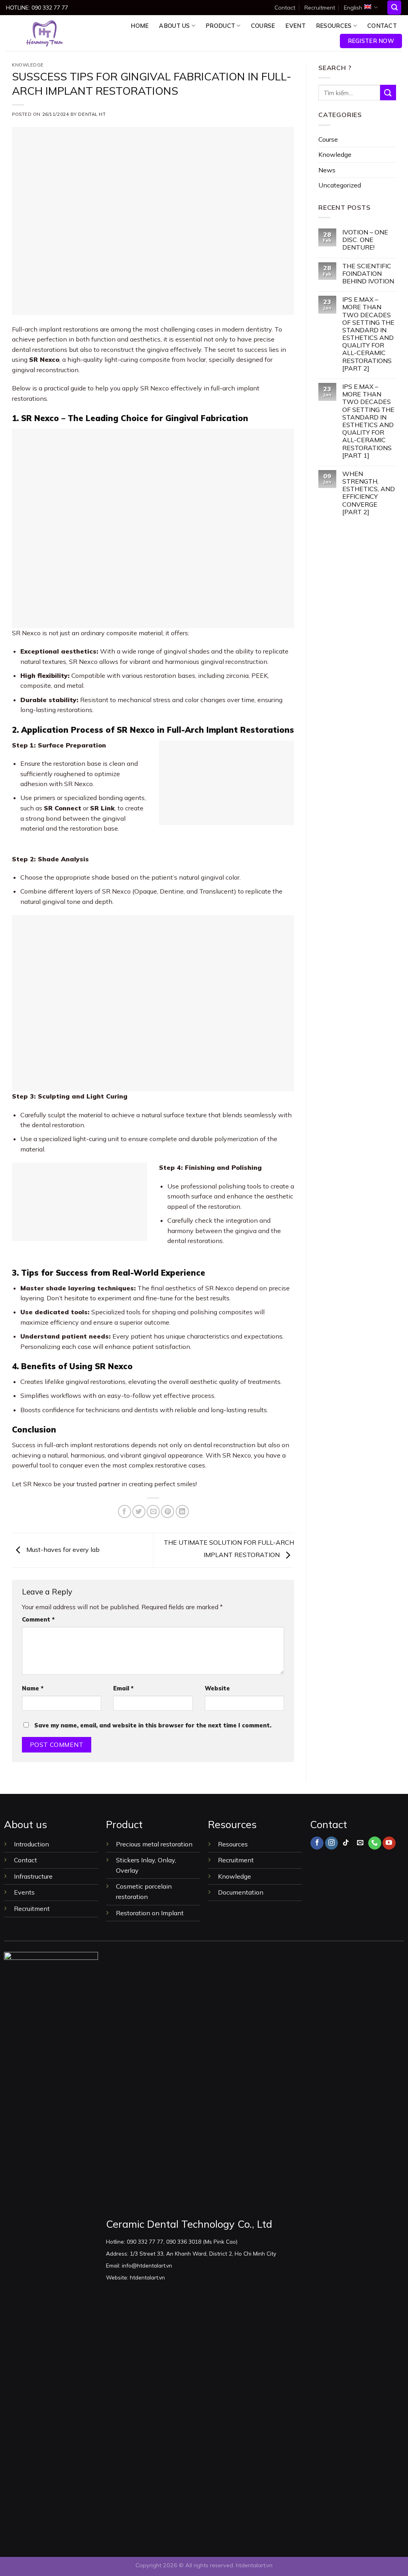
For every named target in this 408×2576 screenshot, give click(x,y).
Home (140, 26)
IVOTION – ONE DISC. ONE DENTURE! (365, 240)
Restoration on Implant (150, 1913)
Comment (38, 1620)
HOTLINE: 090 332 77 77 (37, 8)
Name (33, 1688)
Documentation (241, 1892)
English (353, 8)
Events (24, 1892)
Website (217, 1688)
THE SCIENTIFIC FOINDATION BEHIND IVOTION (368, 274)
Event (295, 26)
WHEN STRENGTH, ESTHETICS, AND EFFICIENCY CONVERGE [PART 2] (369, 493)
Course (263, 26)
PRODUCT (220, 26)
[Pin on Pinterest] (168, 1511)
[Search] (394, 8)
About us (174, 26)
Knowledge (28, 65)
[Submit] (388, 93)
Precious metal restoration (154, 1844)
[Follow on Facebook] (317, 1843)
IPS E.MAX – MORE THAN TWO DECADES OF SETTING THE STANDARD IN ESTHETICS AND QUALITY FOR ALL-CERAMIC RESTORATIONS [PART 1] (368, 421)
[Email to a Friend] (153, 1511)
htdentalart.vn (254, 2565)
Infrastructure (33, 1876)
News (327, 170)
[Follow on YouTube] (389, 1843)
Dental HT (92, 114)
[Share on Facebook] (125, 1511)
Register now (371, 41)
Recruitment (320, 8)
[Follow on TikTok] (346, 1843)
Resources (334, 26)
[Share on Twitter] (139, 1511)
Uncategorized (340, 185)
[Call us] (375, 1843)
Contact (285, 8)
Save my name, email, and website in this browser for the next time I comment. (153, 1725)
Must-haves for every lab (62, 1550)
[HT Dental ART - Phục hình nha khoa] (45, 33)
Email (123, 1688)
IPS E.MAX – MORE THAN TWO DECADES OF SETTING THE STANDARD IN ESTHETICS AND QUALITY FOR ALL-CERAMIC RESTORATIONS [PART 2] (368, 334)
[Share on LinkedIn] (182, 1511)
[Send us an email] (360, 1843)
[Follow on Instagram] (332, 1843)
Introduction (32, 1844)
